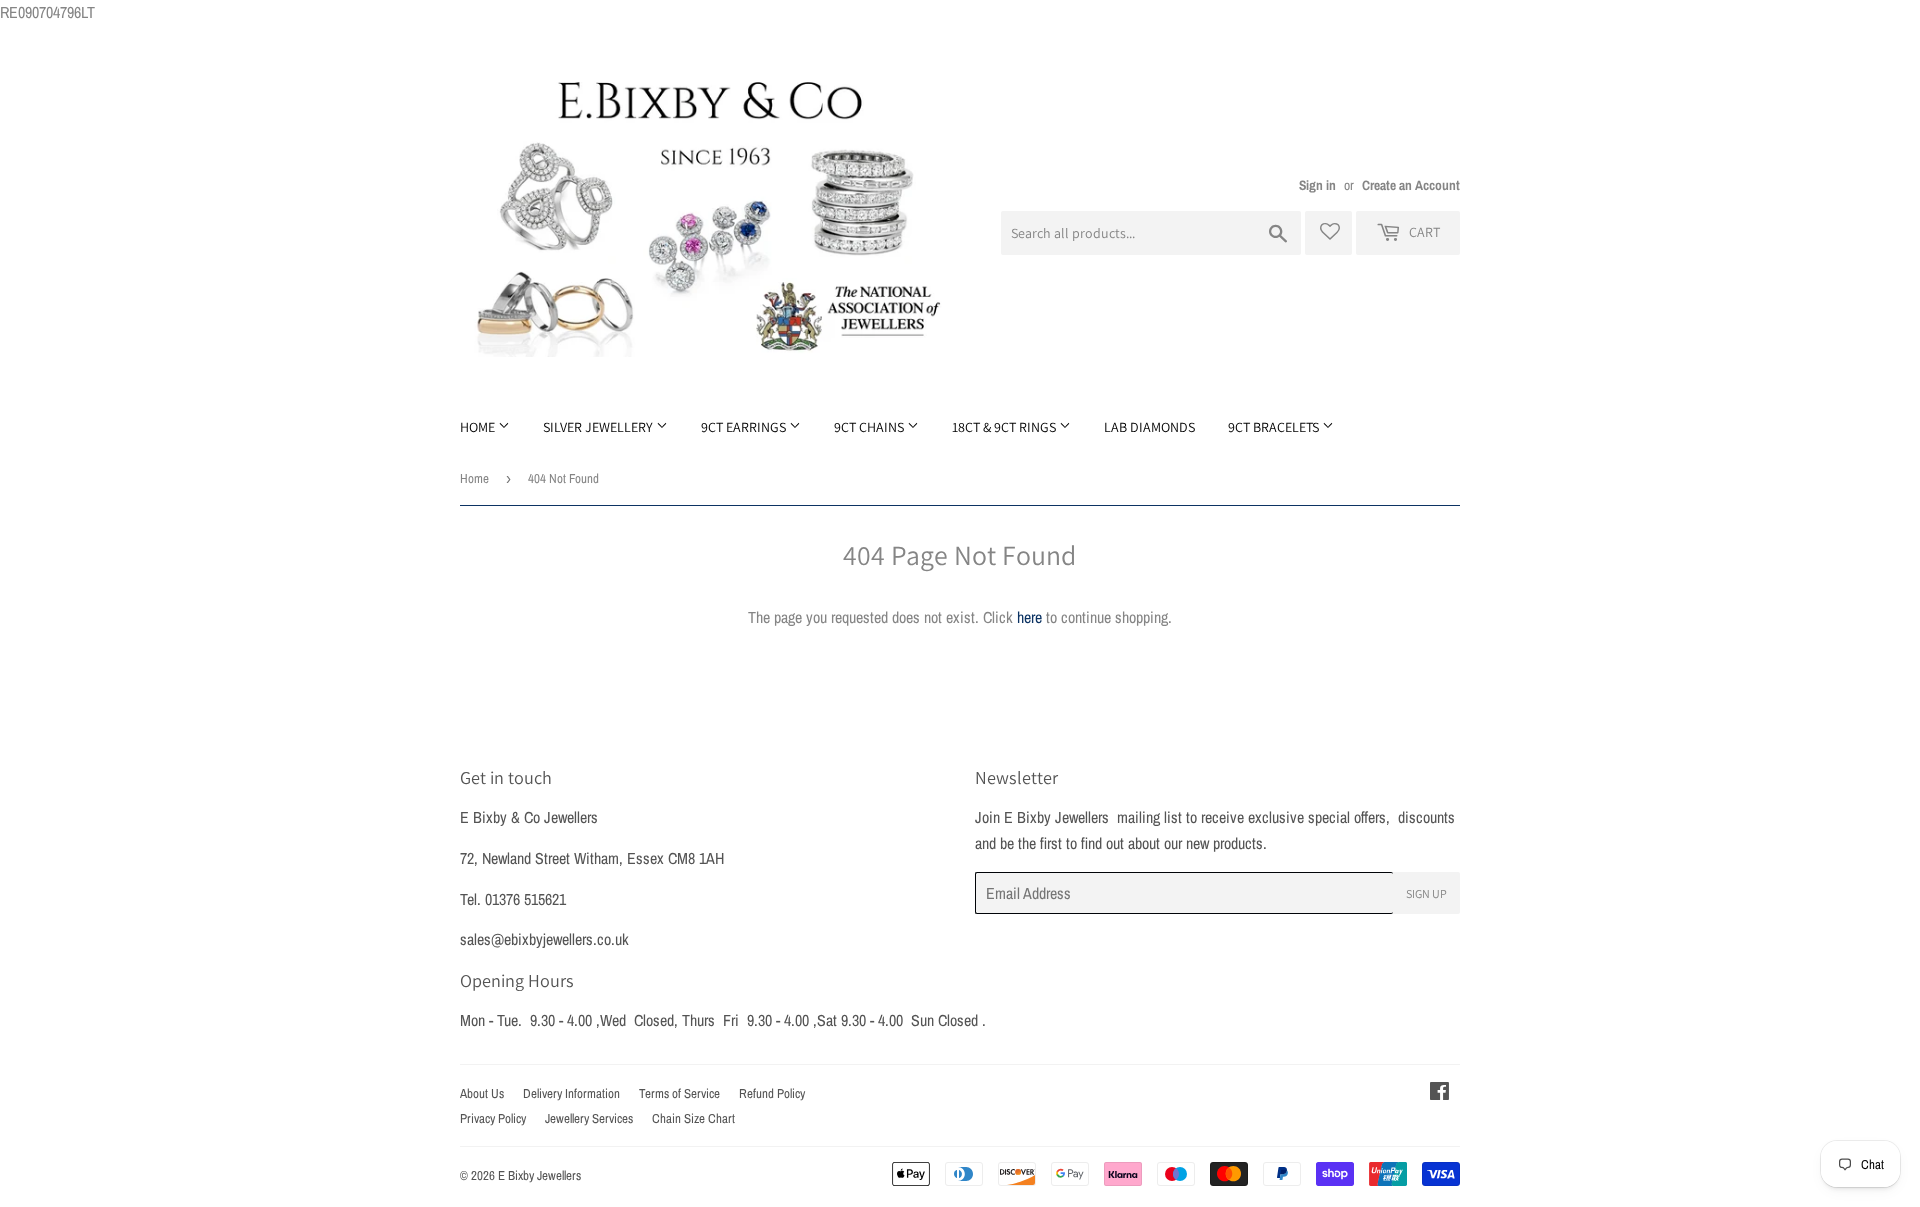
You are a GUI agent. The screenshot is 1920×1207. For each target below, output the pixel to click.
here (1029, 617)
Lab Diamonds (1149, 427)
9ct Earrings (745, 427)
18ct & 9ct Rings (1005, 427)
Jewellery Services (589, 1118)
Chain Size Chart (693, 1118)
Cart (1423, 232)
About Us (482, 1093)
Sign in (1317, 185)
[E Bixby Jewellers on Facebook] (1439, 1093)
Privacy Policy (493, 1118)
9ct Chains (870, 427)
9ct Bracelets (1275, 427)
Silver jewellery (599, 427)
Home (479, 427)
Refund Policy (772, 1093)
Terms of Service (679, 1093)
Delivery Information (571, 1093)
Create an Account (1411, 185)
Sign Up (1426, 893)
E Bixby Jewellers (539, 1175)
